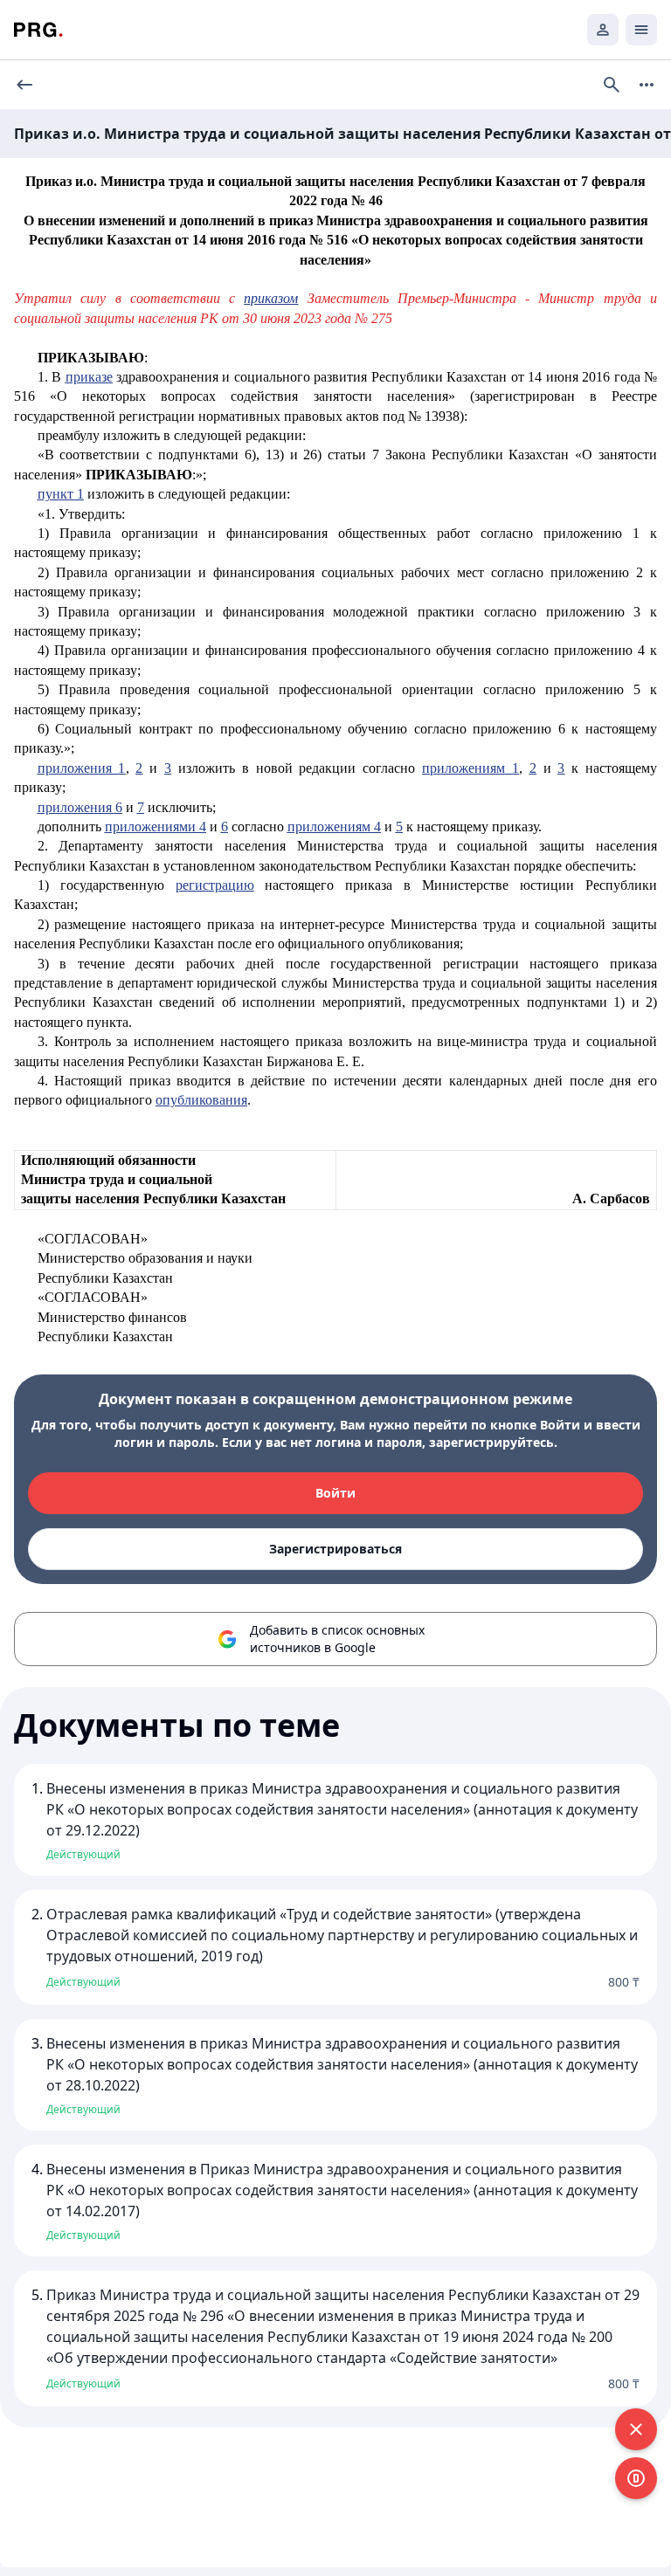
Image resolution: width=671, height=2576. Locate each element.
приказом (271, 298)
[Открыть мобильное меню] (641, 30)
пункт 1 (61, 494)
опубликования (201, 1100)
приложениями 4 (156, 827)
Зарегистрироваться (335, 1549)
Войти (335, 1493)
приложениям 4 (334, 827)
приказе (89, 377)
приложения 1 (82, 768)
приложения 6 (80, 807)
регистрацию (215, 885)
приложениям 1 (470, 768)
